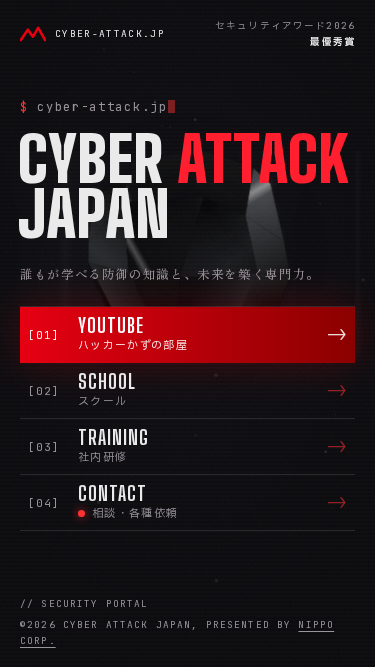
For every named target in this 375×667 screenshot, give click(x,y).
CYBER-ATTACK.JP (110, 33)
